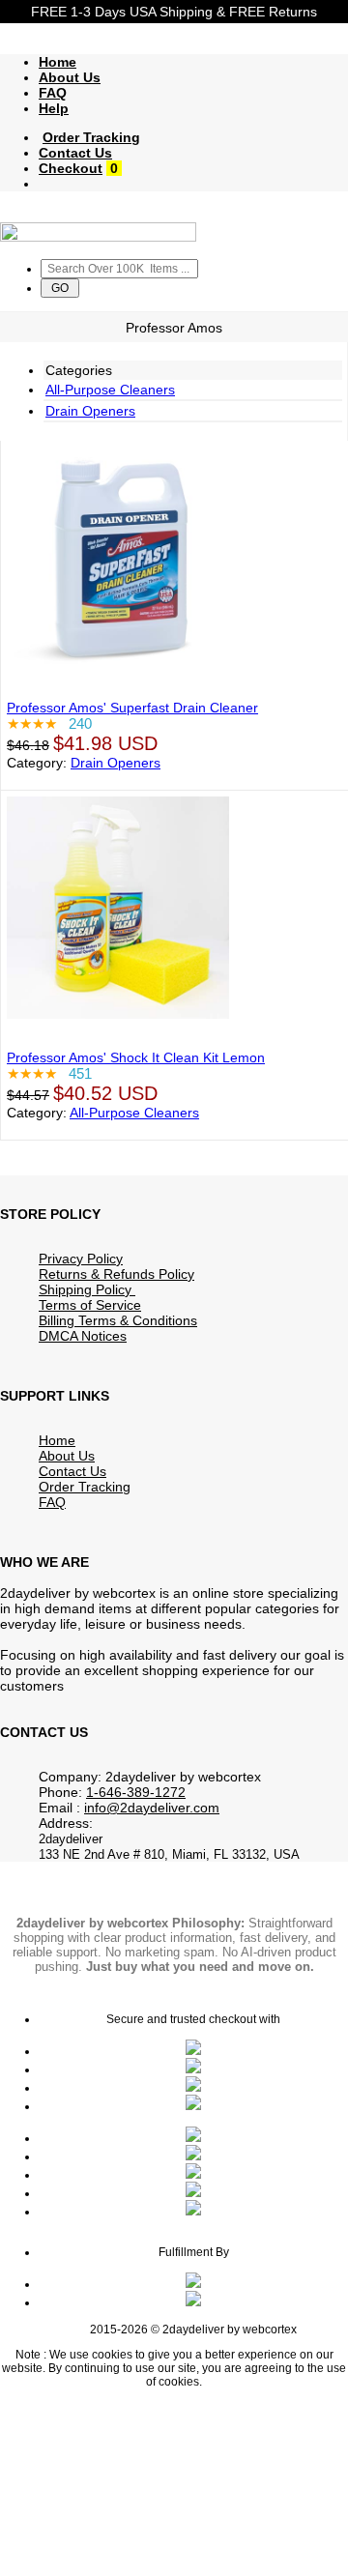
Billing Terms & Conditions (118, 1320)
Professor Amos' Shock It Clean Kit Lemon (136, 1057)
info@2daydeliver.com (152, 1808)
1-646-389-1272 (136, 1792)
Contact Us (75, 153)
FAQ (53, 93)
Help (54, 108)
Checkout (71, 168)
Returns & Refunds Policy (116, 1274)
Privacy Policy (81, 1259)
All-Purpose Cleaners (110, 390)
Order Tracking (91, 137)
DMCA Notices (83, 1336)
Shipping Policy (87, 1289)
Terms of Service (90, 1305)
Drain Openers (90, 411)
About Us (70, 77)
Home (58, 62)
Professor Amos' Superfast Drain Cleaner (132, 708)
